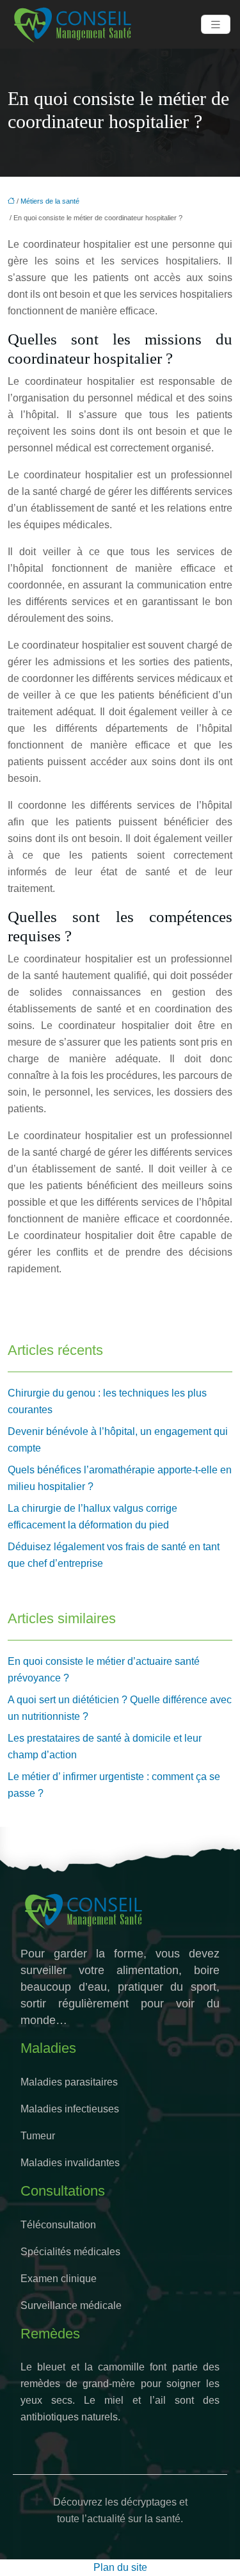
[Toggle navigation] (216, 25)
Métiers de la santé (50, 201)
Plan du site (120, 2567)
